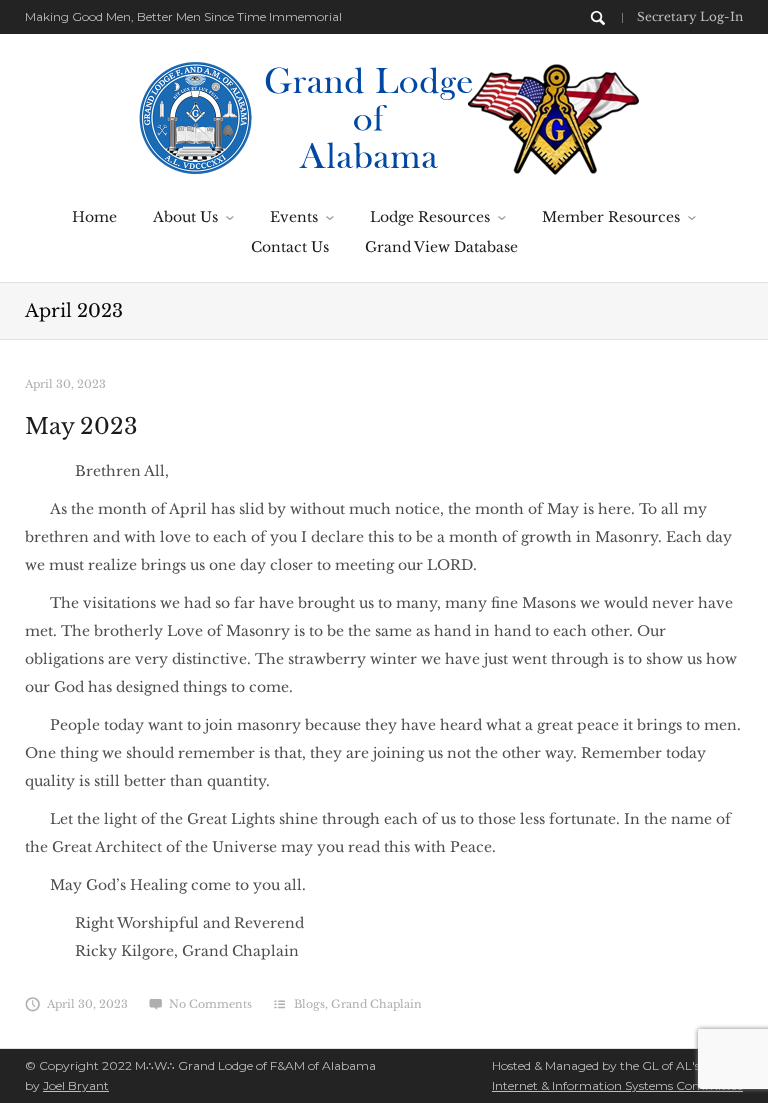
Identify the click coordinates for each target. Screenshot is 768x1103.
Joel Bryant (76, 1085)
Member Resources (611, 217)
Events (294, 217)
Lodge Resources (430, 217)
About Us (185, 217)
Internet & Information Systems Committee (617, 1085)
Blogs (309, 1004)
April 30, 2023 (65, 384)
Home (94, 217)
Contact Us (290, 247)
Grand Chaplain (376, 1004)
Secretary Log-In (690, 16)
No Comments (210, 1004)
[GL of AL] (384, 116)
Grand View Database (441, 247)
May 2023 (81, 426)
